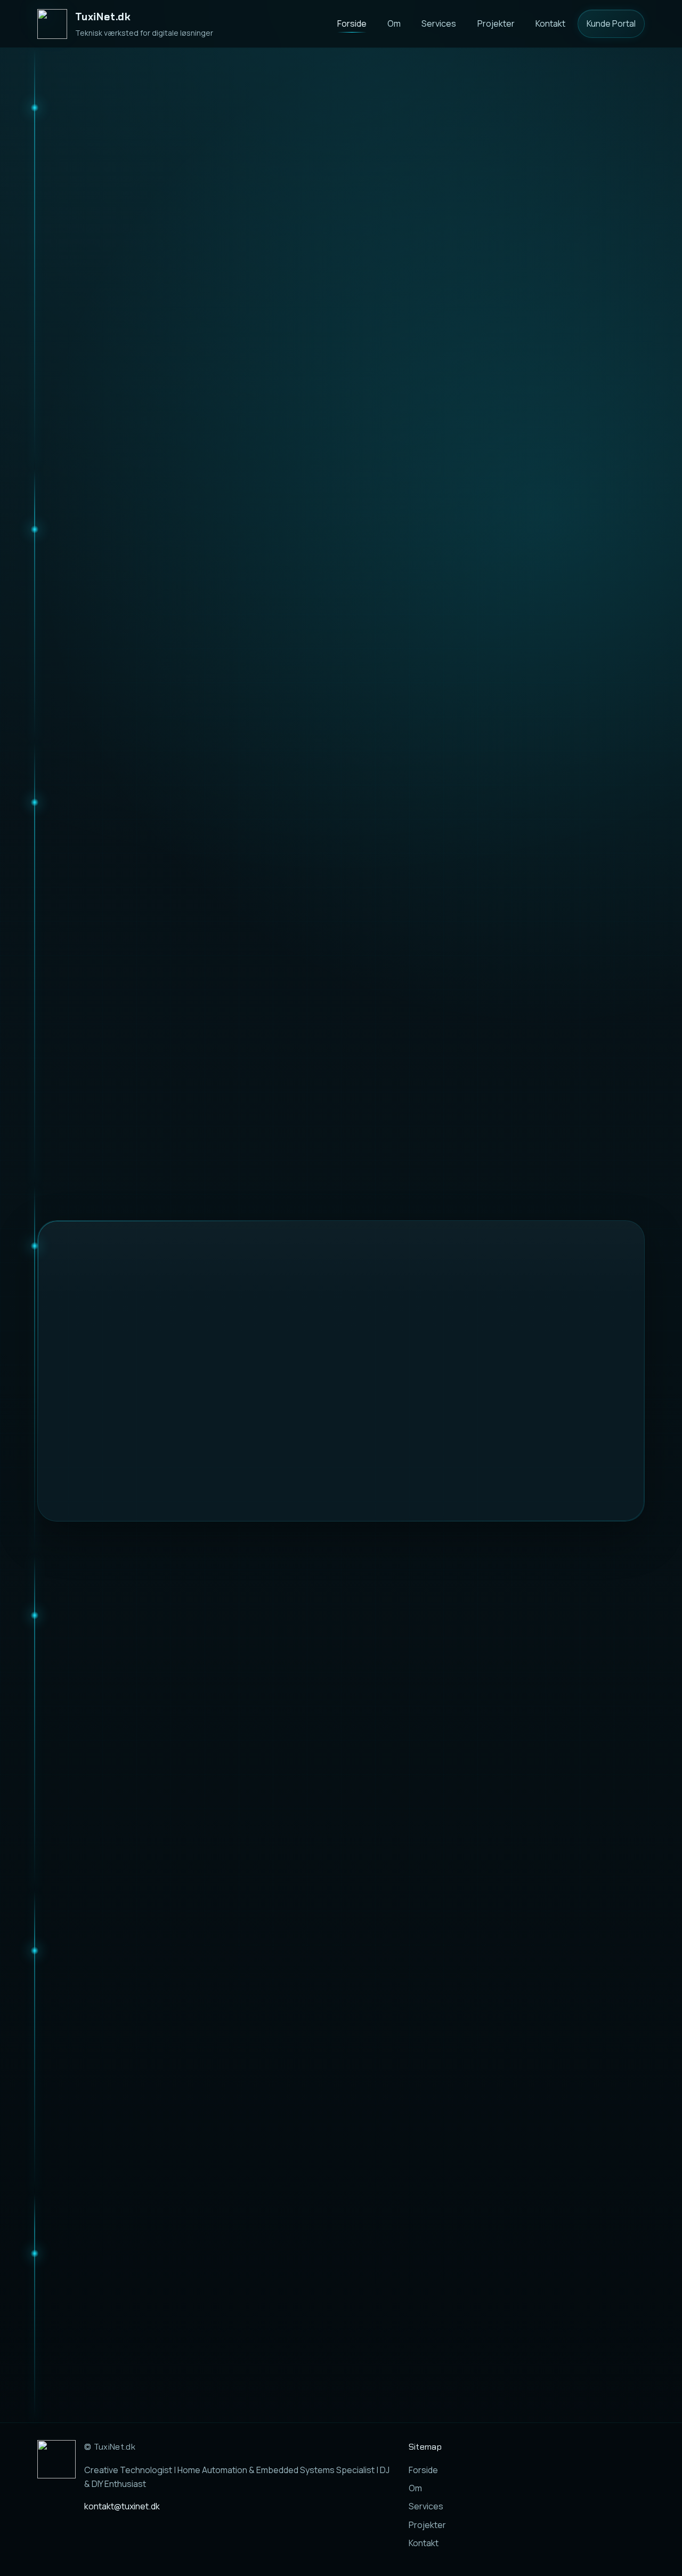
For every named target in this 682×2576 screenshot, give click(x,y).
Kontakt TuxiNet (83, 367)
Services (439, 23)
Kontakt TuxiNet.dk (429, 2292)
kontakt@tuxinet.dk (532, 2292)
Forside (352, 23)
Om (394, 23)
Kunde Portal (611, 23)
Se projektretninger (591, 2157)
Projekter (496, 23)
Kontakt (550, 23)
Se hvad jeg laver (185, 367)
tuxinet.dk (398, 2354)
